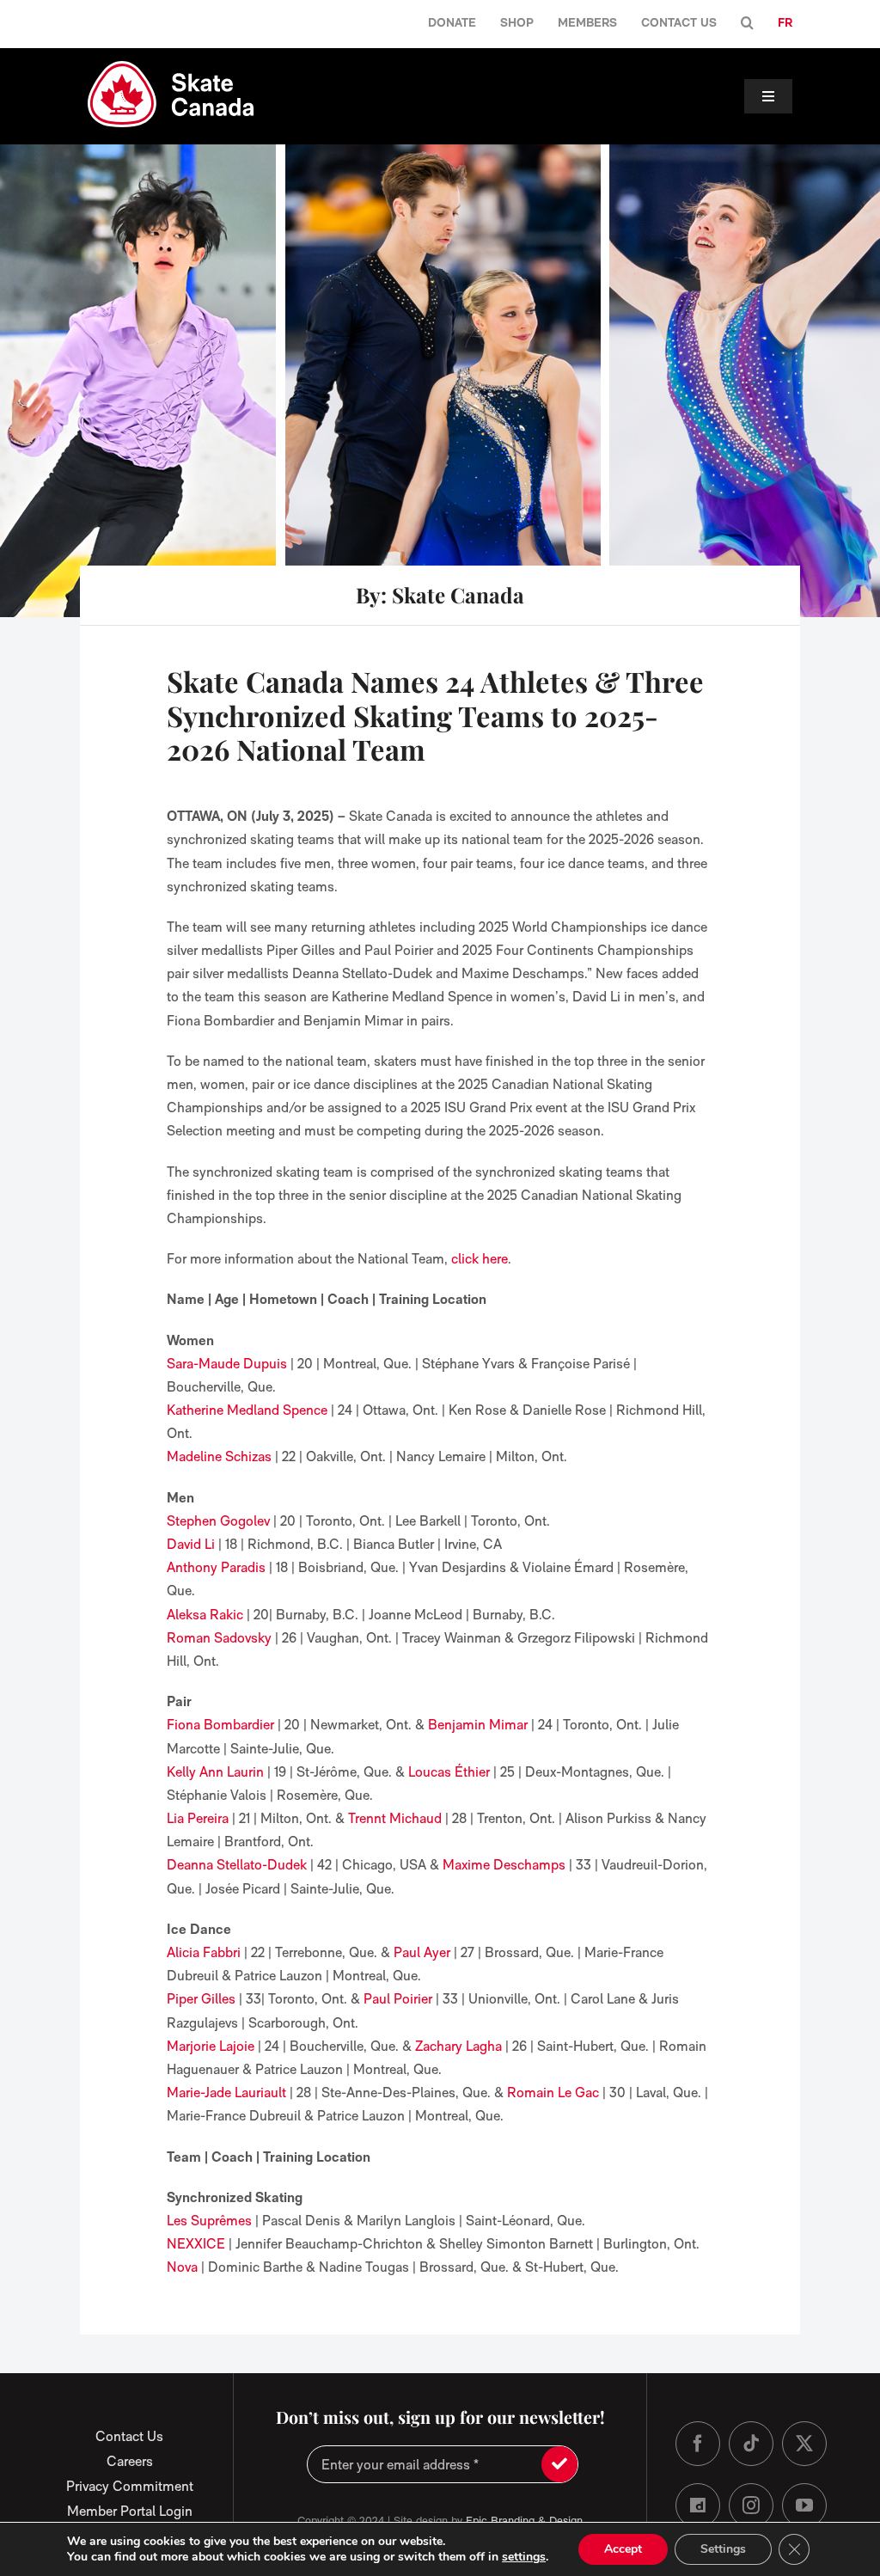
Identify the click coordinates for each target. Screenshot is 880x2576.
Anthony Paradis (216, 1567)
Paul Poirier (398, 1999)
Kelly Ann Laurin (215, 1772)
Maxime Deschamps (504, 1865)
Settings (723, 2549)
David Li (191, 1544)
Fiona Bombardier (220, 1725)
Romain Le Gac (551, 2093)
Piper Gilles (201, 1999)
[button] (747, 24)
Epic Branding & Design (524, 2521)
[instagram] (751, 2506)
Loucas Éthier (449, 1772)
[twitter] (804, 2444)
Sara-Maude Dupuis (227, 1364)
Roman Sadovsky (219, 1638)
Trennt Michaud (395, 1818)
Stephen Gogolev (218, 1521)
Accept (623, 2549)
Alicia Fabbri (204, 1952)
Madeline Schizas (219, 1456)
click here (480, 1259)
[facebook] (698, 2444)
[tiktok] (751, 2444)
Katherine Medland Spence (247, 1410)
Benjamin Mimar (478, 1725)
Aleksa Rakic (205, 1615)
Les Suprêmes (209, 2221)
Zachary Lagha (458, 2046)
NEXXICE (196, 2244)
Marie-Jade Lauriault (226, 2093)
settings (524, 2557)
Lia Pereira (198, 1818)
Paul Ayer (422, 1952)
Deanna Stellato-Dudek (237, 1865)
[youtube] (804, 2506)
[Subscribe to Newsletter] (559, 2464)
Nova (182, 2267)
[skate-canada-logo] (171, 67)
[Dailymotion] (698, 2506)
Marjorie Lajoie (211, 2046)
